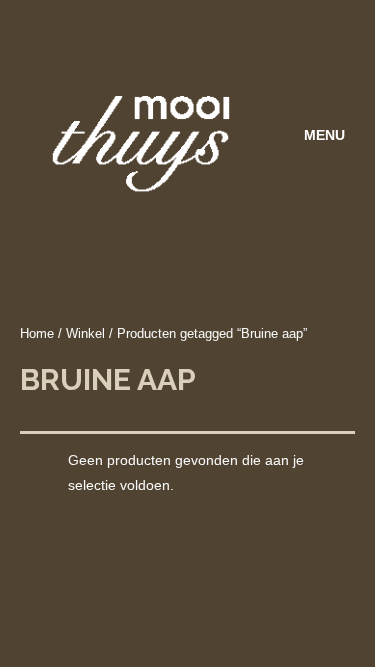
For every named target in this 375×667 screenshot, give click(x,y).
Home (37, 334)
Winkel (85, 334)
